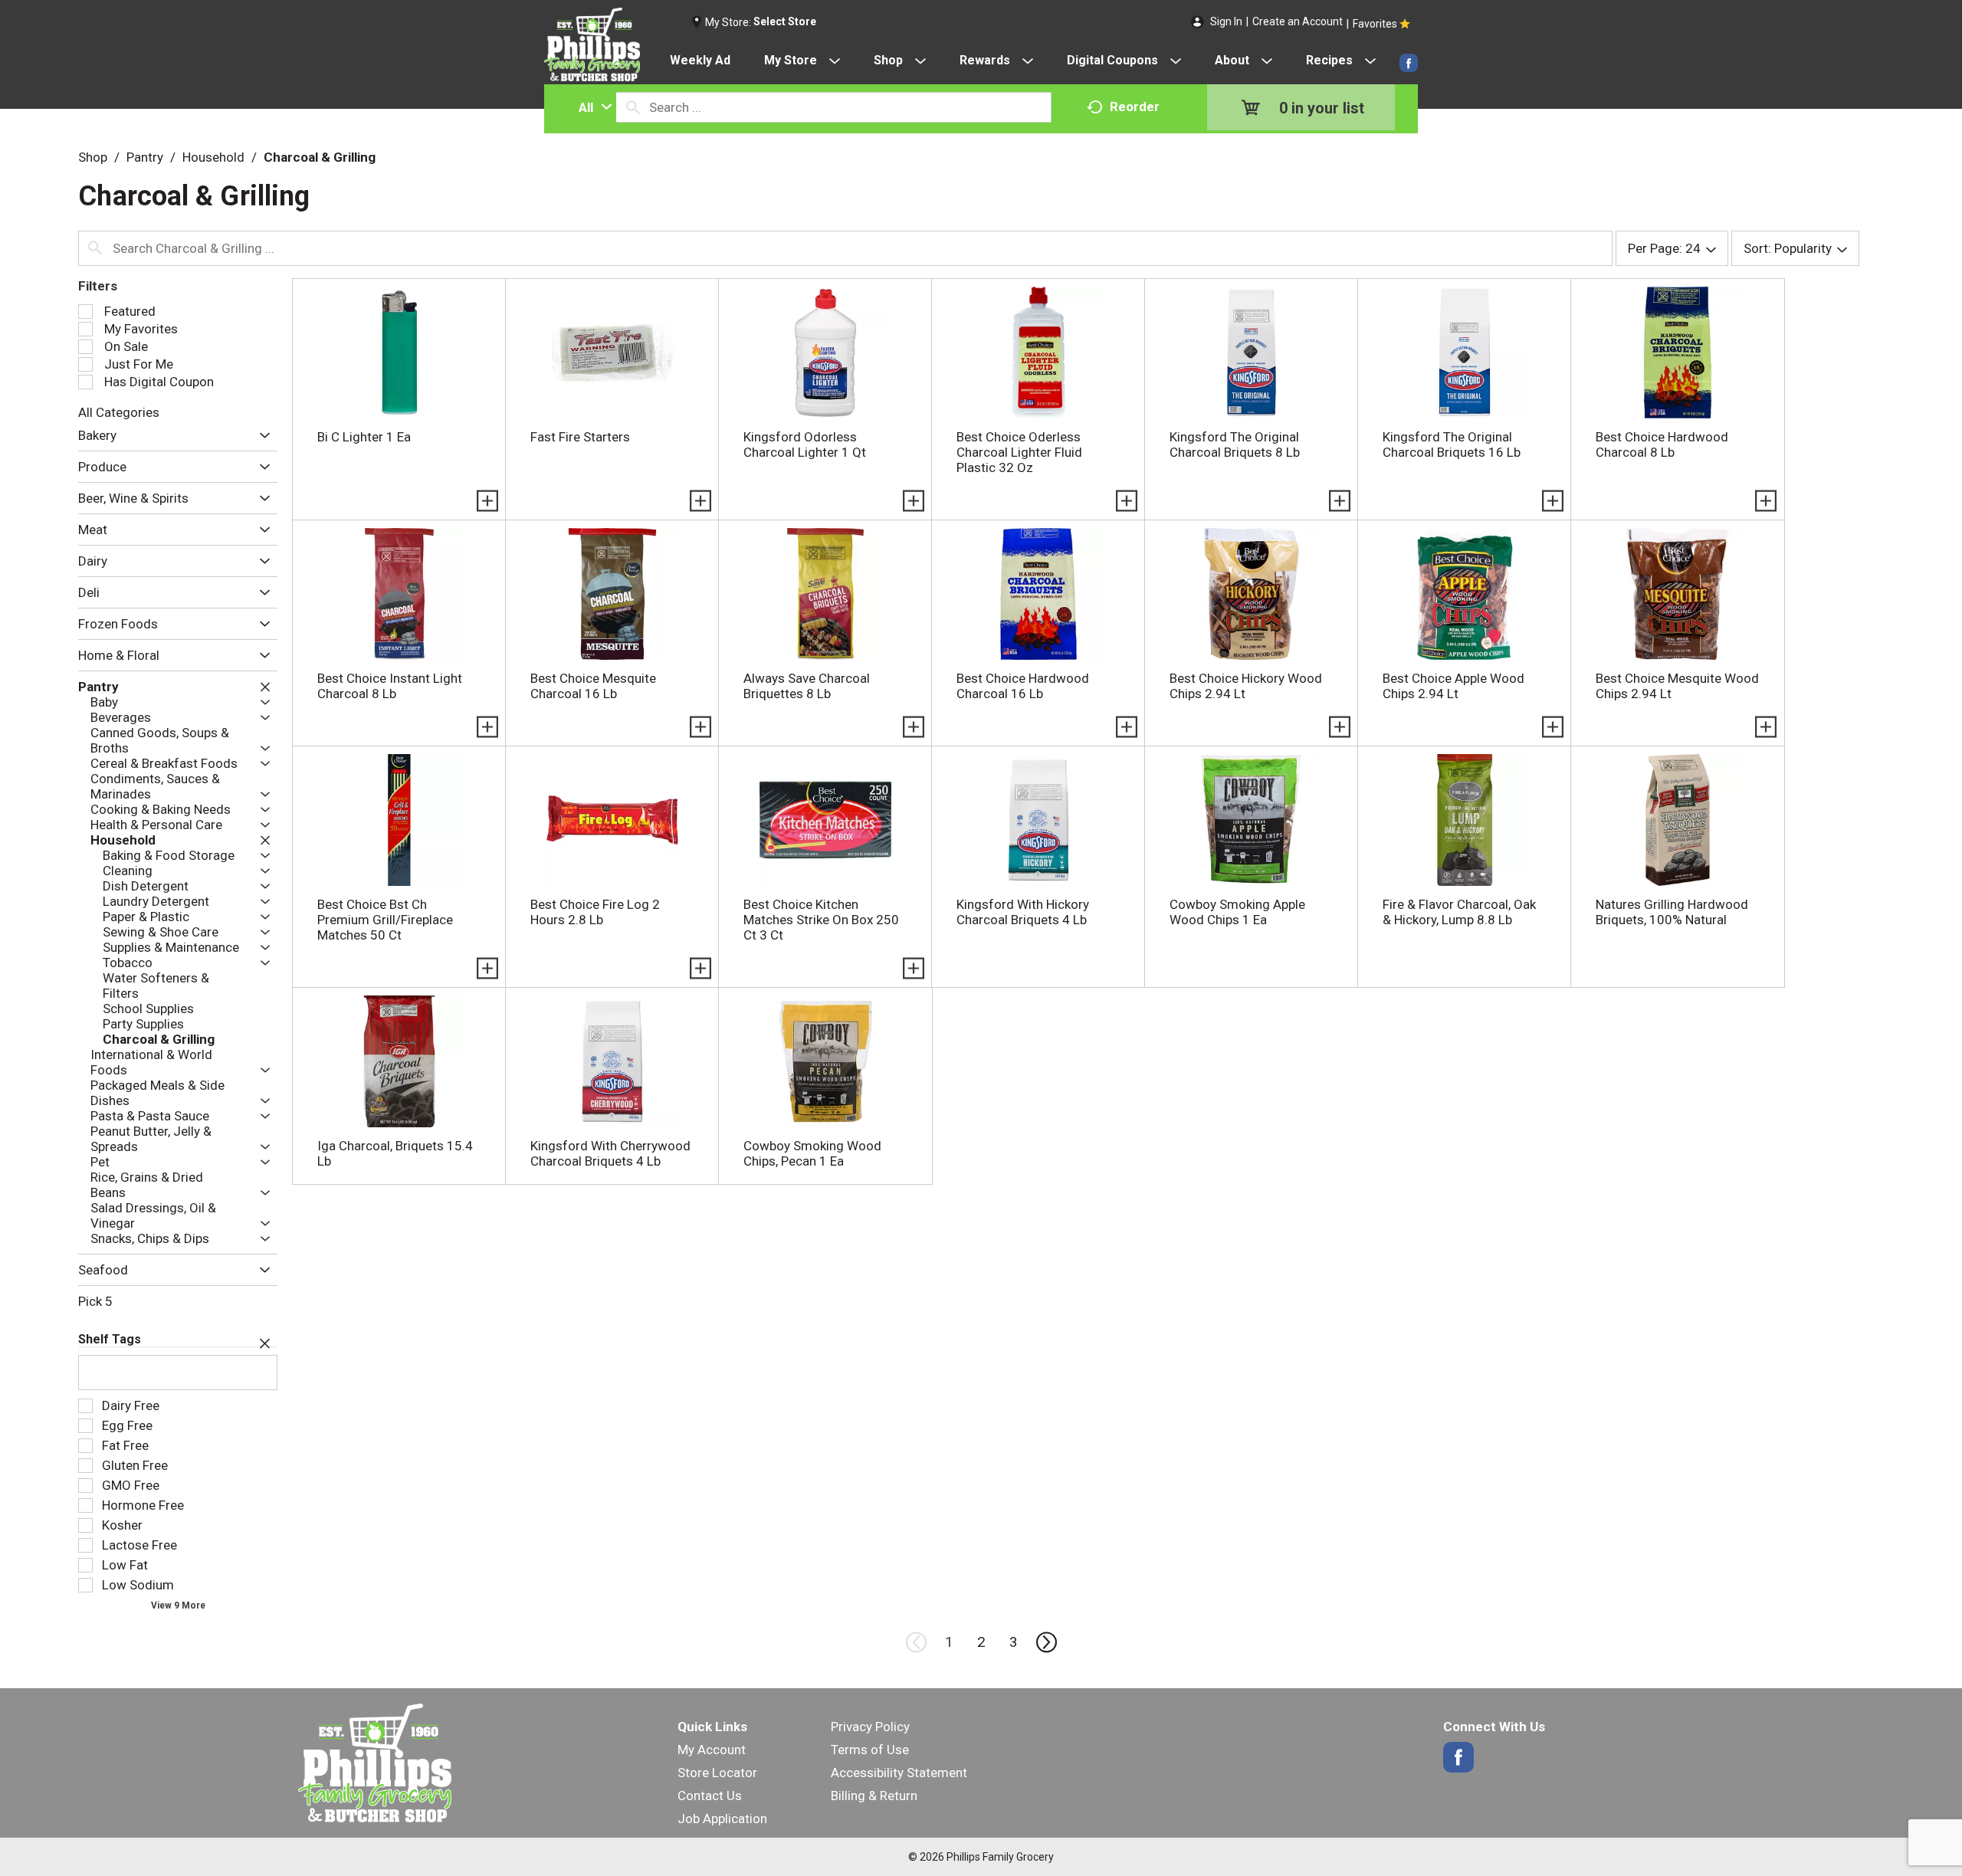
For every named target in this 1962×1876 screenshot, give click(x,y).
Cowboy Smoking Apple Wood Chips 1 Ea (1237, 912)
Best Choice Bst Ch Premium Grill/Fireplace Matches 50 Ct (385, 920)
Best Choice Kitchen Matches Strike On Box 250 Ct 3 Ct (821, 920)
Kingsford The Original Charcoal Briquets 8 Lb (1235, 444)
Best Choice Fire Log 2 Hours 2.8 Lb (595, 912)
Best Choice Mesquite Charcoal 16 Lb (593, 686)
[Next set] (1045, 1642)
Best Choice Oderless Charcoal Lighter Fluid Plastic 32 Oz (1019, 452)
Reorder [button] (1135, 107)
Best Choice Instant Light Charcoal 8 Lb (390, 686)
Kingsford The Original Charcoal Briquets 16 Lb (1452, 444)
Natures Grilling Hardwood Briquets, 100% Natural (1672, 912)
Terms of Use (870, 1750)
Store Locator (717, 1773)
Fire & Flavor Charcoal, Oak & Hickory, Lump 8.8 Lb (1459, 912)
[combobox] (592, 107)
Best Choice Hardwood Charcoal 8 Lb (1662, 444)
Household (213, 157)
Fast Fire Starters (580, 437)
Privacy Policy (870, 1727)
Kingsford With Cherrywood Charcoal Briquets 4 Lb (610, 1153)
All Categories (119, 412)
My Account (712, 1750)
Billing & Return (874, 1796)
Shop (93, 157)
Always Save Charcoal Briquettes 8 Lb (807, 686)
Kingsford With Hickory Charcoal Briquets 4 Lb (1023, 912)
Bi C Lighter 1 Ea (364, 437)
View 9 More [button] (178, 1605)
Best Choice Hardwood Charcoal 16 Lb (1023, 686)
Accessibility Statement (899, 1773)
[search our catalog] (633, 107)
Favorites (1375, 24)
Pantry (145, 157)
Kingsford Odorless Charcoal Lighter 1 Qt (805, 444)
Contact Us (710, 1796)
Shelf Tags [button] (110, 1339)
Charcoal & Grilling (320, 157)
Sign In (1226, 21)
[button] (261, 436)
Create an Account (1298, 21)
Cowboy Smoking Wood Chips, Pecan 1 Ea (812, 1153)
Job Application (722, 1819)
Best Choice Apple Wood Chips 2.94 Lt (1453, 686)
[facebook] (1409, 63)
